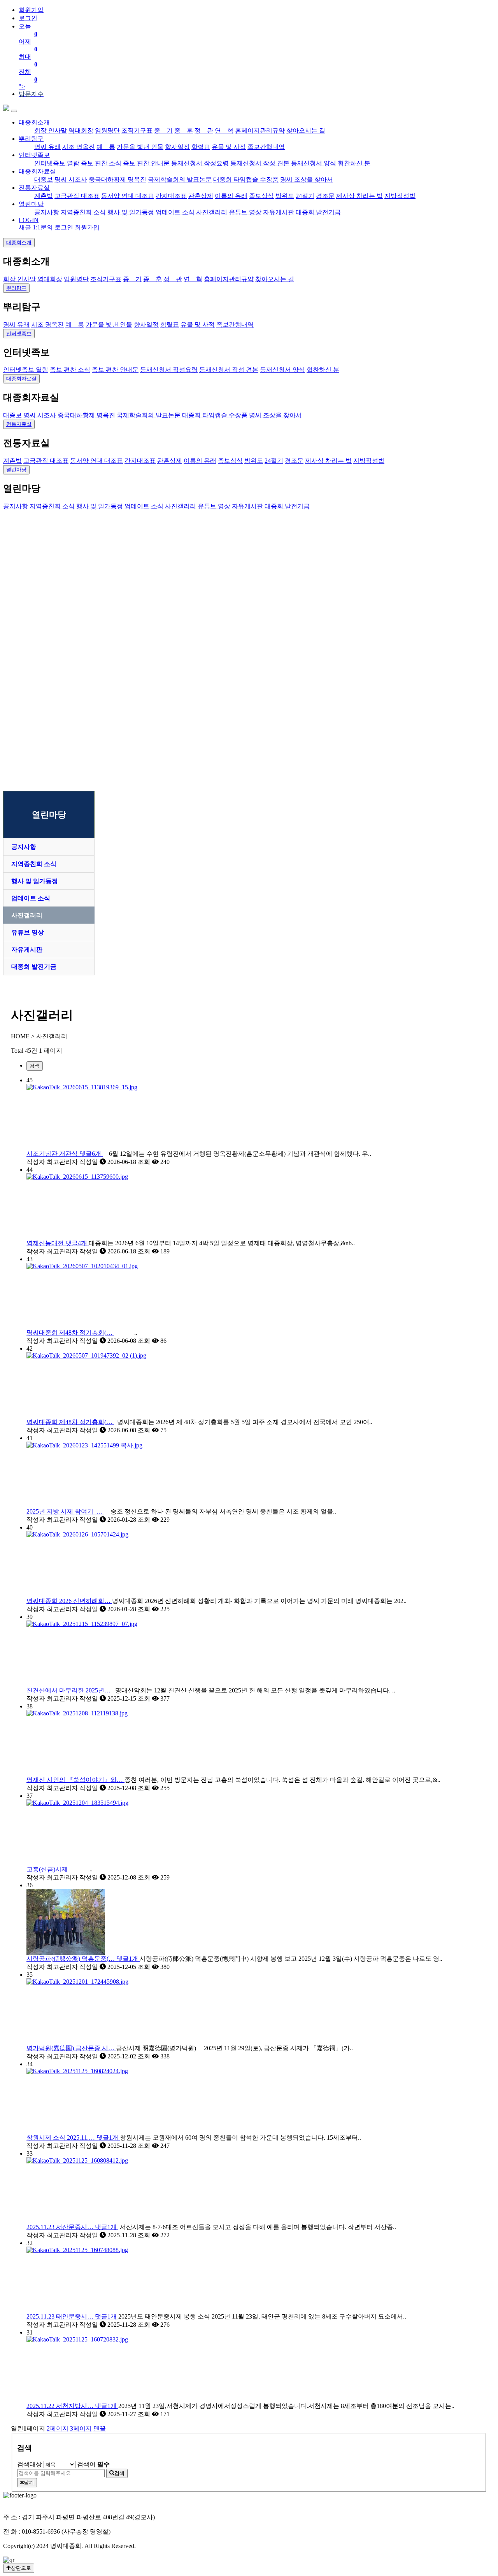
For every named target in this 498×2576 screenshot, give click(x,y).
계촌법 (44, 196)
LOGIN (29, 220)
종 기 (163, 130)
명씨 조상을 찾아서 (307, 179)
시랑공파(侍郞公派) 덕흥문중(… (82, 1959)
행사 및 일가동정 (131, 212)
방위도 (285, 196)
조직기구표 (137, 130)
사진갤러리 (212, 212)
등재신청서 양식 (314, 163)
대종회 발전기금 (318, 212)
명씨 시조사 (71, 179)
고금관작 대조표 (77, 196)
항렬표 (201, 147)
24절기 (305, 196)
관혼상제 (201, 196)
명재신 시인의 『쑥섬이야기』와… (75, 1780)
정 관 (204, 130)
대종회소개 (34, 122)
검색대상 (30, 2464)
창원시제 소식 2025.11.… (72, 2138)
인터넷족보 (34, 155)
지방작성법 (400, 196)
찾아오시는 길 (306, 130)
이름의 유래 (231, 196)
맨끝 (100, 2428)
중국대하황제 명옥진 (117, 179)
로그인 (28, 18)
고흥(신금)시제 (48, 1869)
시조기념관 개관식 (64, 1154)
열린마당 (31, 204)
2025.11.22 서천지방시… (72, 2406)
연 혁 (224, 130)
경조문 (325, 196)
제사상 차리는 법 (359, 196)
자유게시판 (279, 212)
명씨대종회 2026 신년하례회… (69, 1601)
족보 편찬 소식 (101, 163)
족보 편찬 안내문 (146, 163)
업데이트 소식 (175, 212)
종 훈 (184, 130)
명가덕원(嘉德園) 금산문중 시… (71, 2048)
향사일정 (177, 147)
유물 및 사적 (229, 147)
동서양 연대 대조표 (128, 196)
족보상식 (261, 196)
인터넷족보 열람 (57, 163)
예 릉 (106, 147)
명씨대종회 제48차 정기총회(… (70, 1333)
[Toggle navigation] (14, 111)
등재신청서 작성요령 (200, 163)
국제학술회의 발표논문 (180, 179)
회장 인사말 (51, 130)
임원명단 (107, 130)
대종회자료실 (37, 171)
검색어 (93, 2464)
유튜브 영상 (245, 212)
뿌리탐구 (31, 139)
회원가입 (31, 10)
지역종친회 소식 (83, 212)
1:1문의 (43, 227)
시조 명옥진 (79, 147)
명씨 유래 (47, 147)
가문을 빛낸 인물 (140, 147)
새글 (25, 227)
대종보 (44, 179)
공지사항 (47, 212)
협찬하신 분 (354, 163)
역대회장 (81, 130)
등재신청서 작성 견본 (260, 163)
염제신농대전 (57, 1243)
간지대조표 (171, 196)
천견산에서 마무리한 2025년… (69, 1690)
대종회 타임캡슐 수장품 (246, 179)
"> (28, 56)
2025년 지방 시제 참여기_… (65, 1511)
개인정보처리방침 (28, 2503)
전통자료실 (34, 188)
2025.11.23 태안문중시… (72, 2316)
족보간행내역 (266, 147)
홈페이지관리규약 (260, 130)
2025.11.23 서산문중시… (72, 2227)
